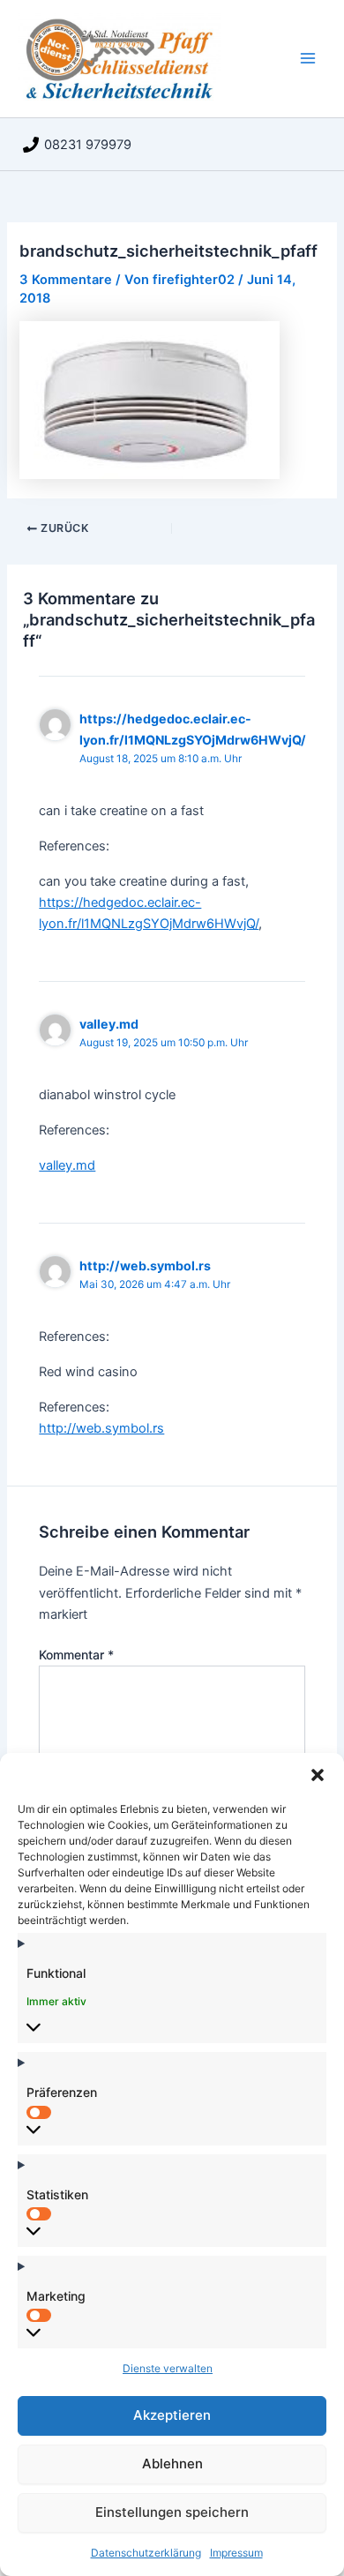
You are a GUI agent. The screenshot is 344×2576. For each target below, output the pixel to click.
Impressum (236, 2553)
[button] (318, 1775)
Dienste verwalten (168, 2368)
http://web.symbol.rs (145, 1266)
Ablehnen (172, 2464)
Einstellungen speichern (172, 2512)
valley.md (109, 1024)
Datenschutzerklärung (146, 2553)
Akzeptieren (172, 2415)
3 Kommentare (66, 280)
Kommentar (76, 1655)
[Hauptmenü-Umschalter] (308, 58)
